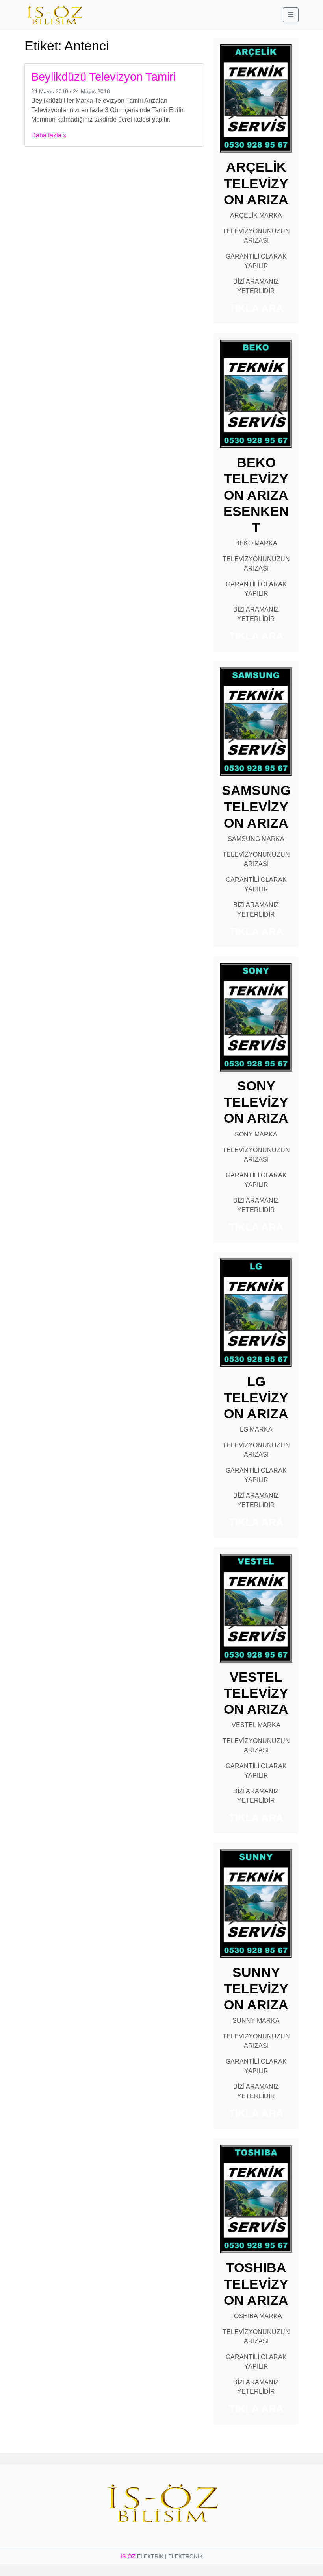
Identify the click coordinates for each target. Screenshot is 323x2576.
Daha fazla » (49, 135)
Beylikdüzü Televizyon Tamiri (103, 77)
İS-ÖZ (128, 2556)
